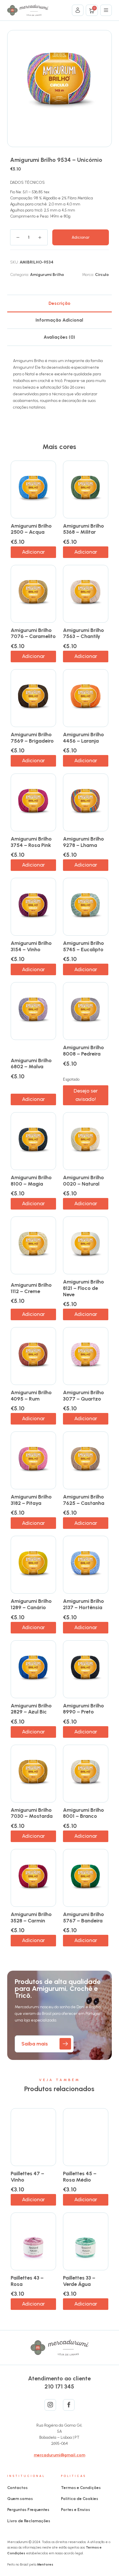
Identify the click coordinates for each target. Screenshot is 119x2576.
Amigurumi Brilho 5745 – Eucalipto (83, 946)
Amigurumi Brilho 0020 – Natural (83, 1181)
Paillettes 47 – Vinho (27, 2177)
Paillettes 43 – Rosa (27, 2281)
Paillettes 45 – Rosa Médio (80, 2177)
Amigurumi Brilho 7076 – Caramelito (33, 633)
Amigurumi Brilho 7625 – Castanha (84, 1500)
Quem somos (20, 2499)
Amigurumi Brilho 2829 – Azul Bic (31, 1709)
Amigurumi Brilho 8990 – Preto (83, 1709)
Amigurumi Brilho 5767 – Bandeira (83, 1917)
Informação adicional (59, 320)
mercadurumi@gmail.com (59, 2455)
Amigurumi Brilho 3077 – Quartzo (83, 1396)
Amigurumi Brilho (47, 275)
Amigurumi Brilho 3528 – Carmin (31, 1917)
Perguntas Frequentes (28, 2510)
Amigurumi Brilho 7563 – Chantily (83, 633)
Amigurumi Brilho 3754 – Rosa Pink (31, 842)
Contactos (17, 2488)
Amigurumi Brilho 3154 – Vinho (31, 946)
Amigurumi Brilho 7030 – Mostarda (32, 1813)
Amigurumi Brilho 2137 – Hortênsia (83, 1604)
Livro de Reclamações (29, 2521)
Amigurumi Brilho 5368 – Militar (83, 529)
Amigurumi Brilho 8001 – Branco (83, 1813)
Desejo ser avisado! (86, 1095)
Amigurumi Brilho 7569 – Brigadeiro (32, 738)
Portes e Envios (76, 2510)
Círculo (102, 275)
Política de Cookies (80, 2499)
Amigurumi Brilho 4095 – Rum (31, 1396)
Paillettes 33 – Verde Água (79, 2281)
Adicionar (81, 237)
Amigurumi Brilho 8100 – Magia (31, 1181)
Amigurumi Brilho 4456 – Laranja (83, 738)
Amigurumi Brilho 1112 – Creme (31, 1288)
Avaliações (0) (59, 337)
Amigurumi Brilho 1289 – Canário (31, 1604)
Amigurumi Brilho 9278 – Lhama (83, 842)
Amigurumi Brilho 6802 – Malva (31, 1064)
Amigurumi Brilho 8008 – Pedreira (83, 1051)
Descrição (59, 303)
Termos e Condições (81, 2488)
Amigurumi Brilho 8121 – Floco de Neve (83, 1288)
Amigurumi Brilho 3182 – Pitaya (31, 1500)
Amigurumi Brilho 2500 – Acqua (31, 529)
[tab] (60, 303)
